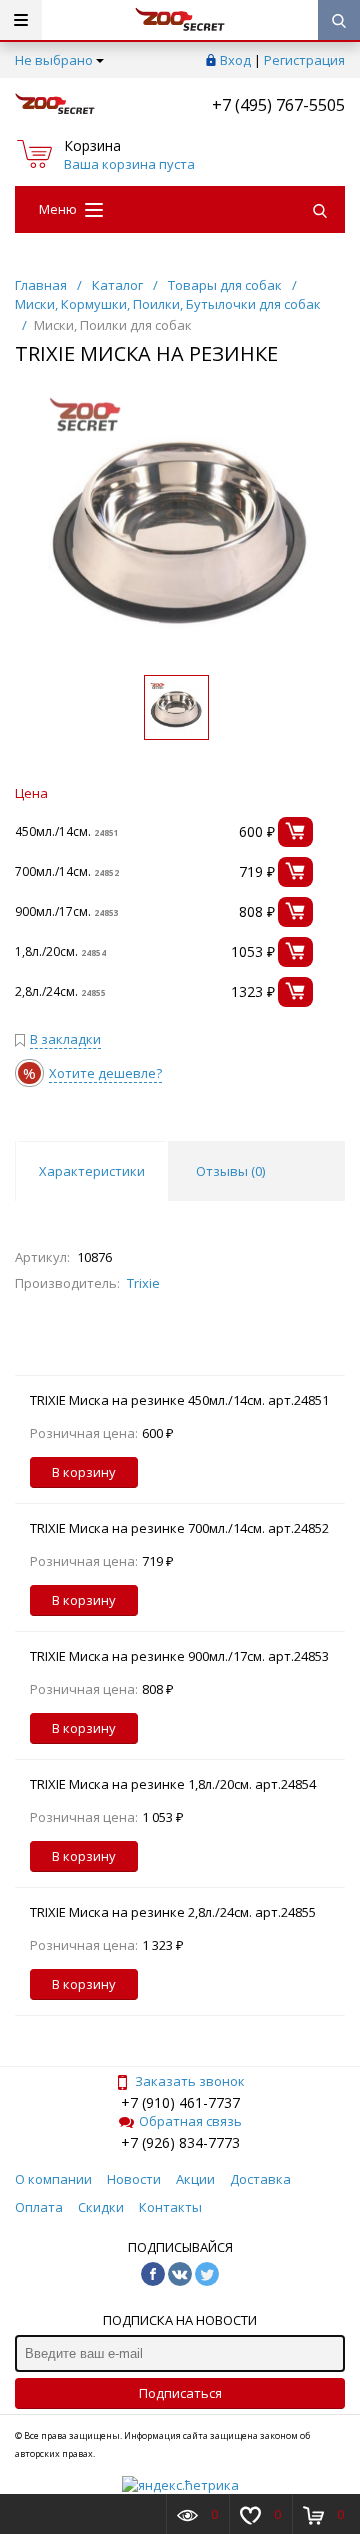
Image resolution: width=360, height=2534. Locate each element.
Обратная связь (190, 2121)
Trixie (143, 1283)
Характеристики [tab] (92, 1171)
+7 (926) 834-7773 (180, 2142)
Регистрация (304, 60)
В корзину (84, 1472)
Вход (235, 60)
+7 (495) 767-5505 (278, 105)
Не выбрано (54, 60)
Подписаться (180, 2393)
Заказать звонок (190, 2081)
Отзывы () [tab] (230, 1171)
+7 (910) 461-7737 (180, 2102)
